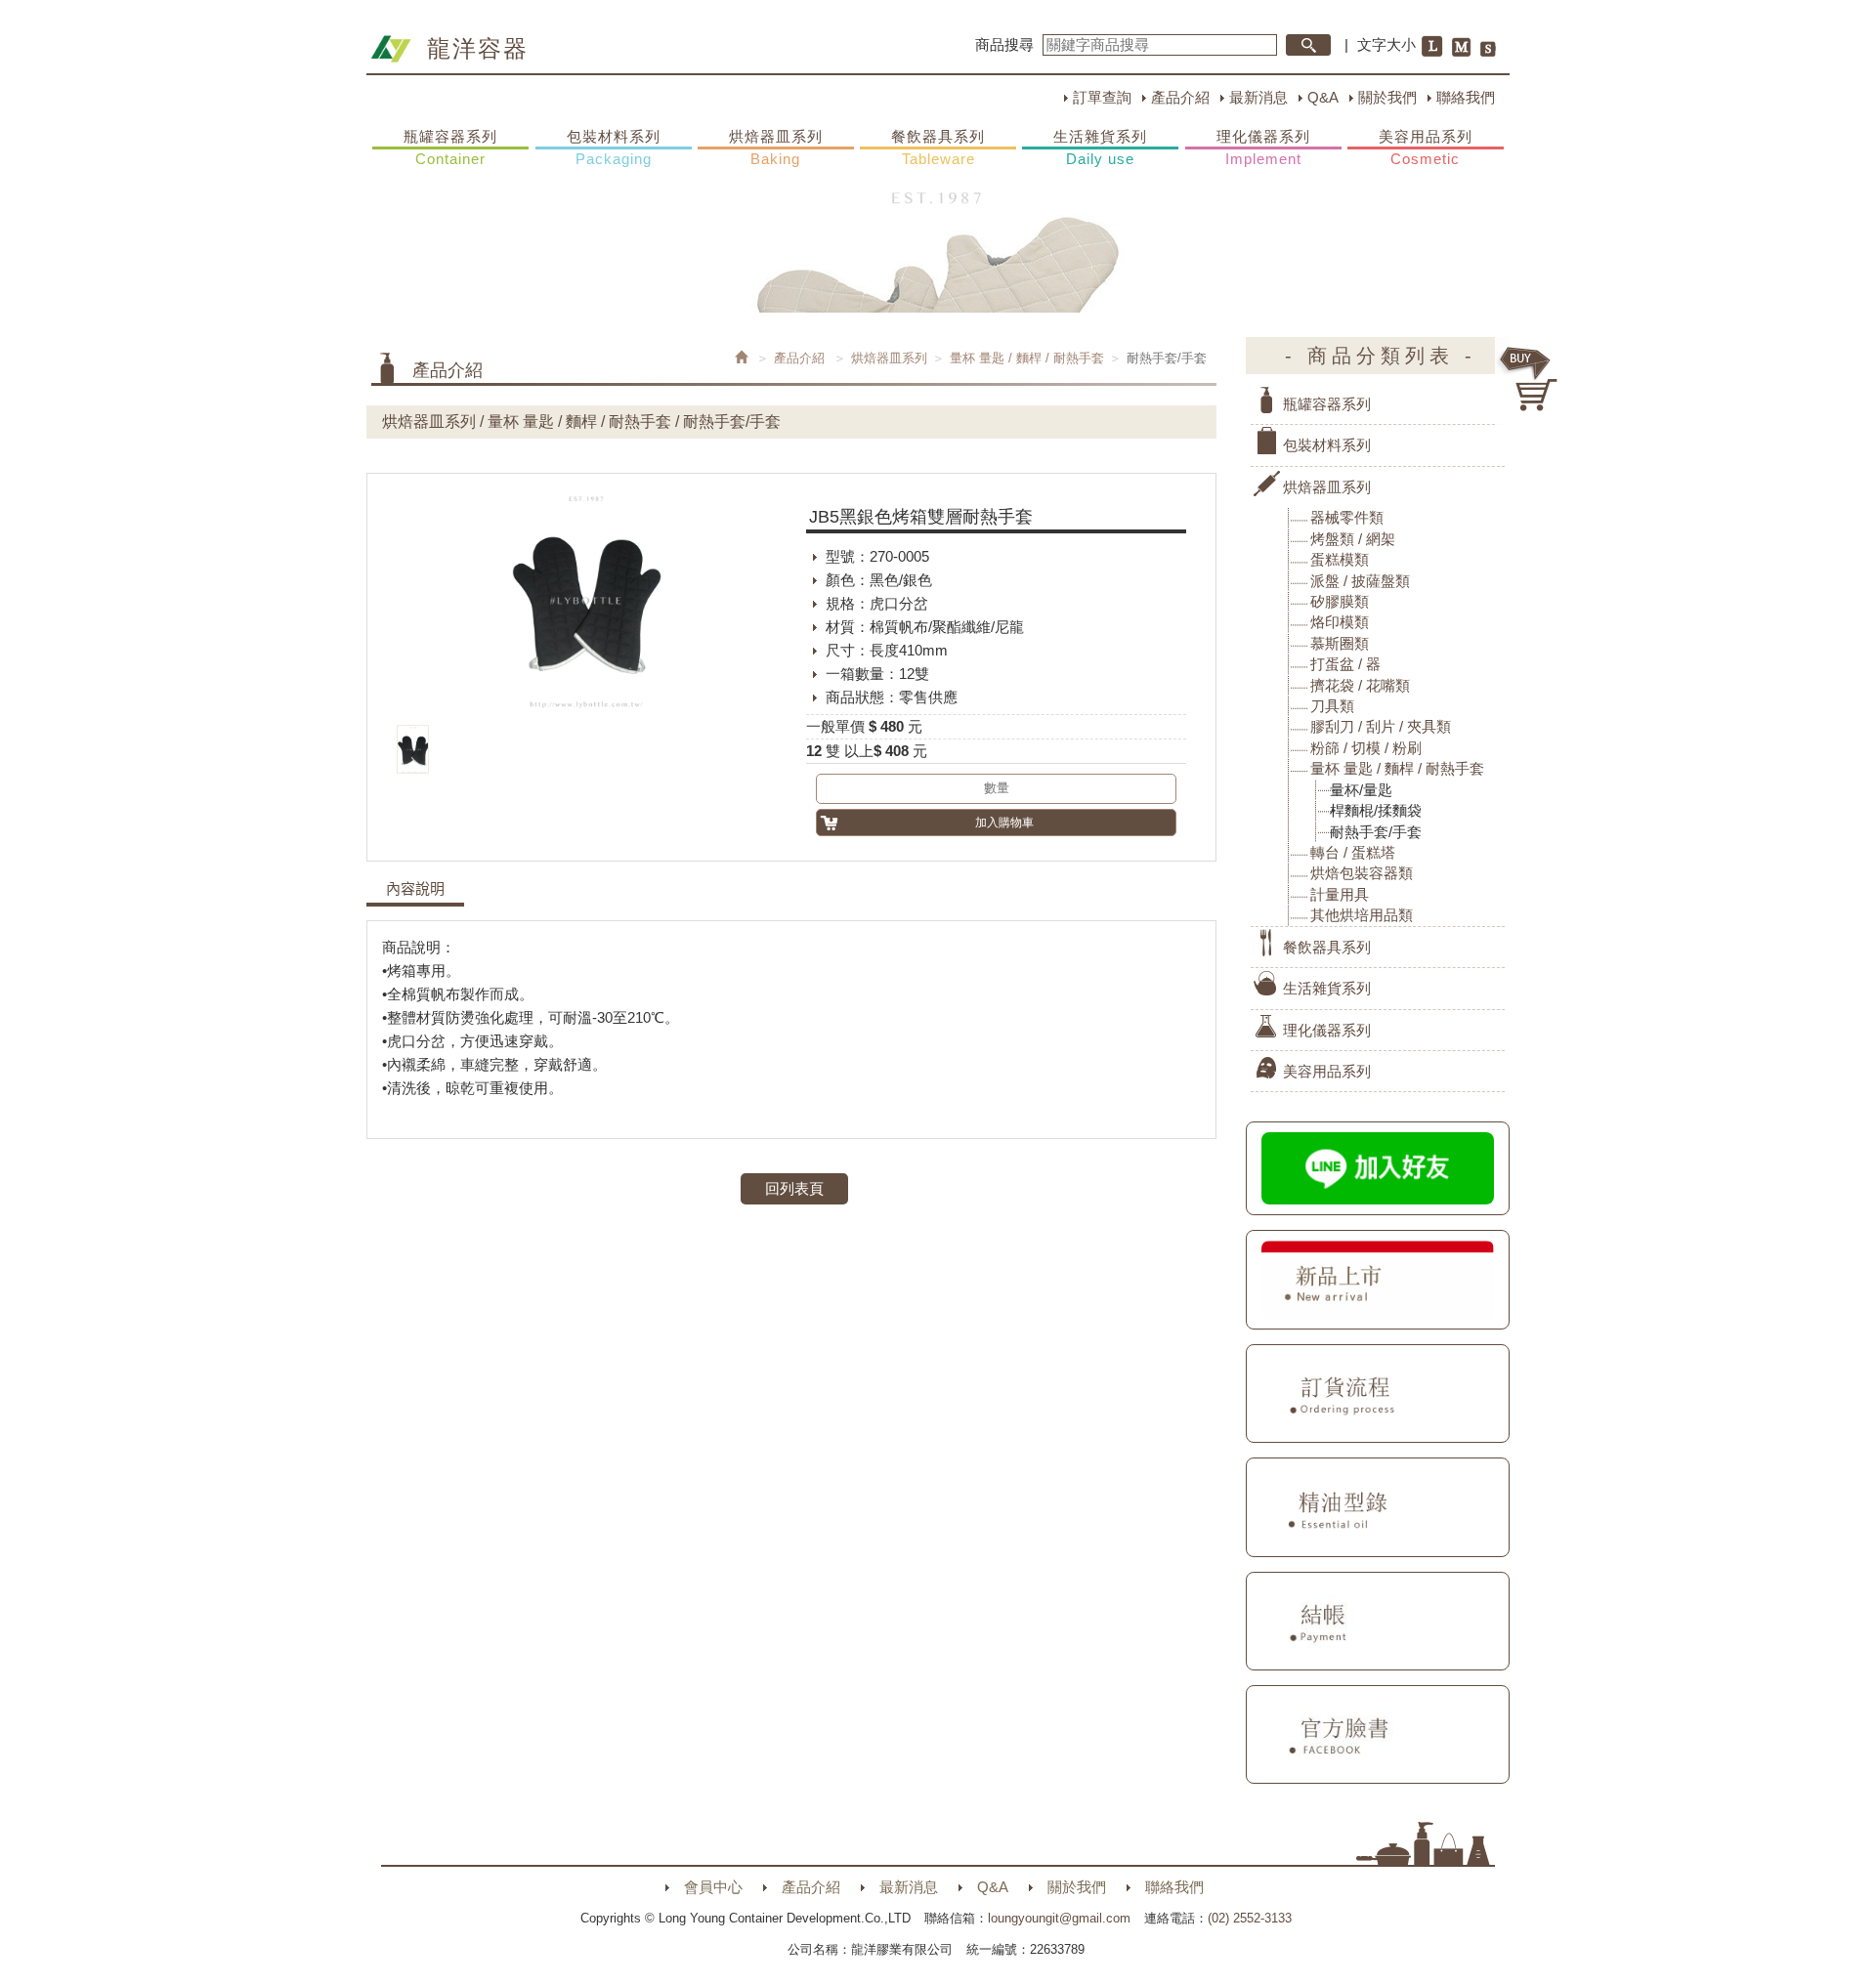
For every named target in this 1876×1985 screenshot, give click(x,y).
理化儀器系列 (1263, 148)
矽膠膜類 (1340, 601)
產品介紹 (1180, 97)
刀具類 (1332, 706)
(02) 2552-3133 (1250, 1918)
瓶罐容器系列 (450, 148)
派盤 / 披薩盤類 (1360, 581)
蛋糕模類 (1340, 559)
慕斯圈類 (1340, 643)
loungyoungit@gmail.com (1059, 1918)
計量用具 (1340, 894)
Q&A (1323, 97)
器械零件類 (1347, 517)
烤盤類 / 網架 (1353, 539)
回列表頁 (794, 1188)
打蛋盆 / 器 (1345, 664)
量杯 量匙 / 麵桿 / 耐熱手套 (1027, 358)
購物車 (1529, 379)
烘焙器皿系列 (776, 148)
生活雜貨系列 (1100, 148)
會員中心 (713, 1887)
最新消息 (1258, 97)
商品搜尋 (1004, 44)
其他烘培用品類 (1362, 915)
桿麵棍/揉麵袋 (1376, 810)
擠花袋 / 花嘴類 (1360, 685)
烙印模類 (1340, 622)
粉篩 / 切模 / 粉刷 (1366, 748)
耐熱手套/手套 (1376, 832)
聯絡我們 (1466, 97)
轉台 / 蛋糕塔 (1353, 852)
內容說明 (415, 889)
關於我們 (1387, 97)
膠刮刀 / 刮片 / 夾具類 (1381, 726)
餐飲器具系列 (938, 148)
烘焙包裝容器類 (1362, 873)
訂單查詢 (1102, 97)
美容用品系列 (1426, 148)
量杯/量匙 (1361, 790)
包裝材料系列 (614, 148)
